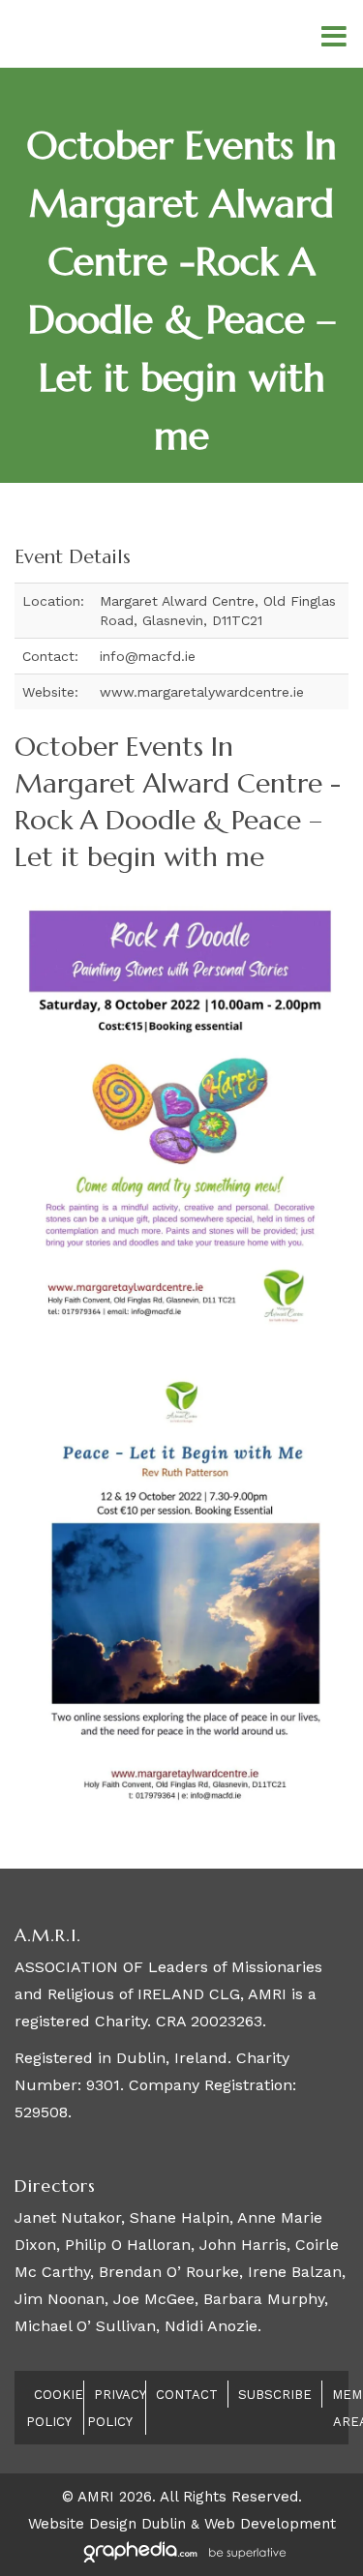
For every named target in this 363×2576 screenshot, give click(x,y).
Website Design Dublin (107, 2524)
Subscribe (275, 2395)
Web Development (270, 2524)
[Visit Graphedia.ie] (182, 2551)
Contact (187, 2395)
